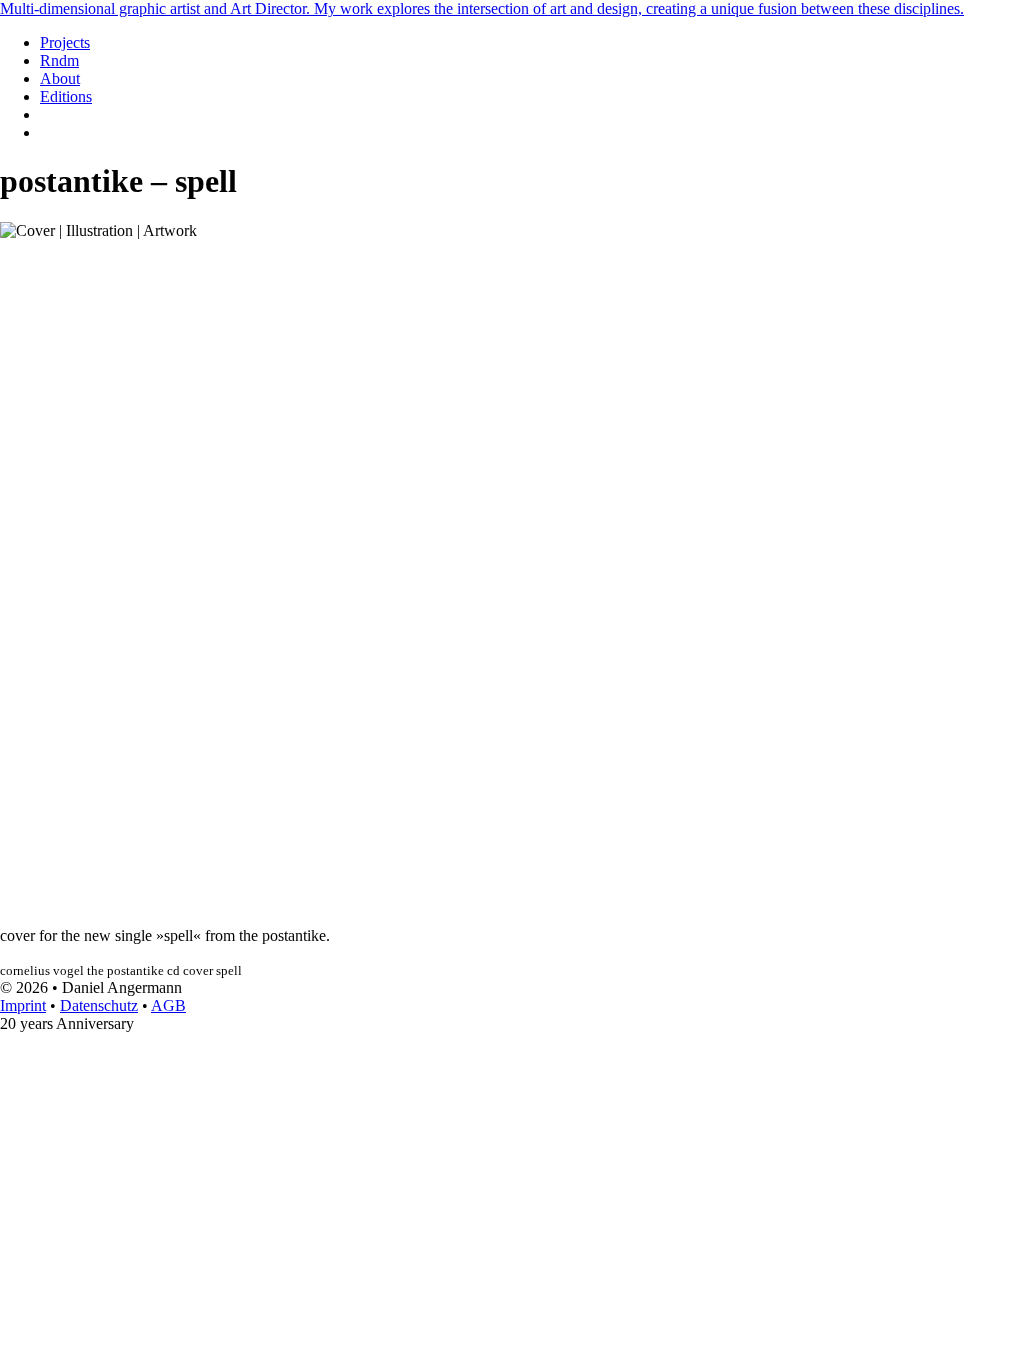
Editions (66, 96)
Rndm (59, 60)
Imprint (23, 1005)
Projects (65, 42)
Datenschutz (99, 1005)
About (60, 78)
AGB (168, 1005)
